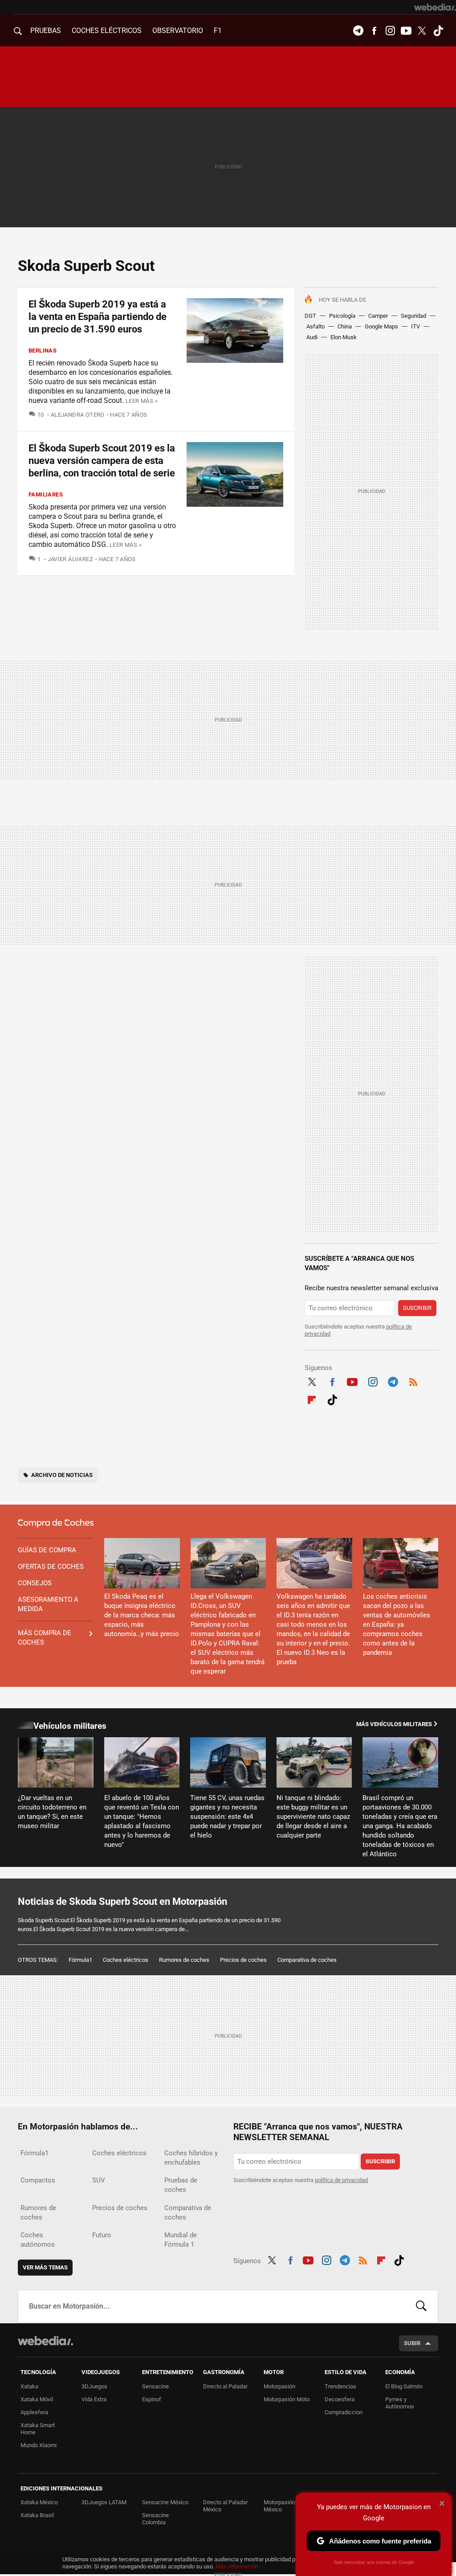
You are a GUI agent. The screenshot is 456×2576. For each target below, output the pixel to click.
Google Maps (381, 326)
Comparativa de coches (307, 1960)
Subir (412, 2343)
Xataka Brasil (37, 2515)
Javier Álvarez (70, 559)
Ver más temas (45, 2267)
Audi (312, 337)
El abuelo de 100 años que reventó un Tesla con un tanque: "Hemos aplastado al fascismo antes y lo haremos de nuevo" (142, 1821)
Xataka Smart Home (38, 2429)
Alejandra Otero (77, 415)
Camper (378, 316)
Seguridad (413, 316)
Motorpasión (279, 2386)
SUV (99, 2180)
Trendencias (340, 2386)
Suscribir (417, 1308)
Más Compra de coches (45, 1638)
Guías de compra (47, 1550)
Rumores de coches (184, 1960)
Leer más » (142, 401)
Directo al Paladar (225, 2386)
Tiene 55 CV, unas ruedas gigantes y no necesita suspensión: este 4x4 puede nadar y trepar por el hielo (227, 1817)
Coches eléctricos (126, 1960)
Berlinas (43, 351)
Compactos (38, 2180)
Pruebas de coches (181, 2185)
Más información (237, 2566)
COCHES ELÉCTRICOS (107, 31)
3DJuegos (94, 2386)
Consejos (35, 1583)
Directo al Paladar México (225, 2506)
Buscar (421, 2306)
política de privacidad (341, 2180)
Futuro (102, 2235)
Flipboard (312, 1399)
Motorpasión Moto (287, 2399)
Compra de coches (56, 1523)
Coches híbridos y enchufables (191, 2158)
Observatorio (178, 31)
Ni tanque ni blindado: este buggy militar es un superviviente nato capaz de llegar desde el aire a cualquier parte (313, 1817)
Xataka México (39, 2502)
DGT (310, 316)
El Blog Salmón (404, 2386)
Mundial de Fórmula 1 (181, 2240)
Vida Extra (94, 2399)
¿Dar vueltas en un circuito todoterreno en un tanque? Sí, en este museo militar (52, 1812)
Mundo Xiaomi (39, 2445)
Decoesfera (340, 2399)
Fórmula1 (80, 1960)
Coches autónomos (38, 2240)
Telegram (358, 31)
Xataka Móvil (37, 2399)
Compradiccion (344, 2412)
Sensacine (155, 2386)
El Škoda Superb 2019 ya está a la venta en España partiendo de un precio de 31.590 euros (98, 317)
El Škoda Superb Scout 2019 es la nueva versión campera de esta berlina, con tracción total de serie (102, 461)
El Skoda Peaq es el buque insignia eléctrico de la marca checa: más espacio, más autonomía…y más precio (142, 1615)
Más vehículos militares (394, 1724)
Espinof (152, 2399)
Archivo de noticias (62, 1475)
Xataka (29, 2386)
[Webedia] (435, 7)
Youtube (406, 31)
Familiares (46, 494)
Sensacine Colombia (155, 2519)
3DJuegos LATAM (104, 2502)
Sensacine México (165, 2502)
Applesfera (34, 2412)
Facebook (374, 31)
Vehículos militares (70, 1726)
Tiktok (438, 31)
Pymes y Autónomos (400, 2403)
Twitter (422, 31)
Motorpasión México (279, 2506)
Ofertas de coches (51, 1567)
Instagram (390, 31)
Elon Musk (344, 337)
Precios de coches (243, 1960)
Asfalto (316, 326)
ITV (415, 326)
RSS (413, 1381)
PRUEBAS (46, 31)
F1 (218, 31)
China (345, 326)
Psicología (342, 316)
